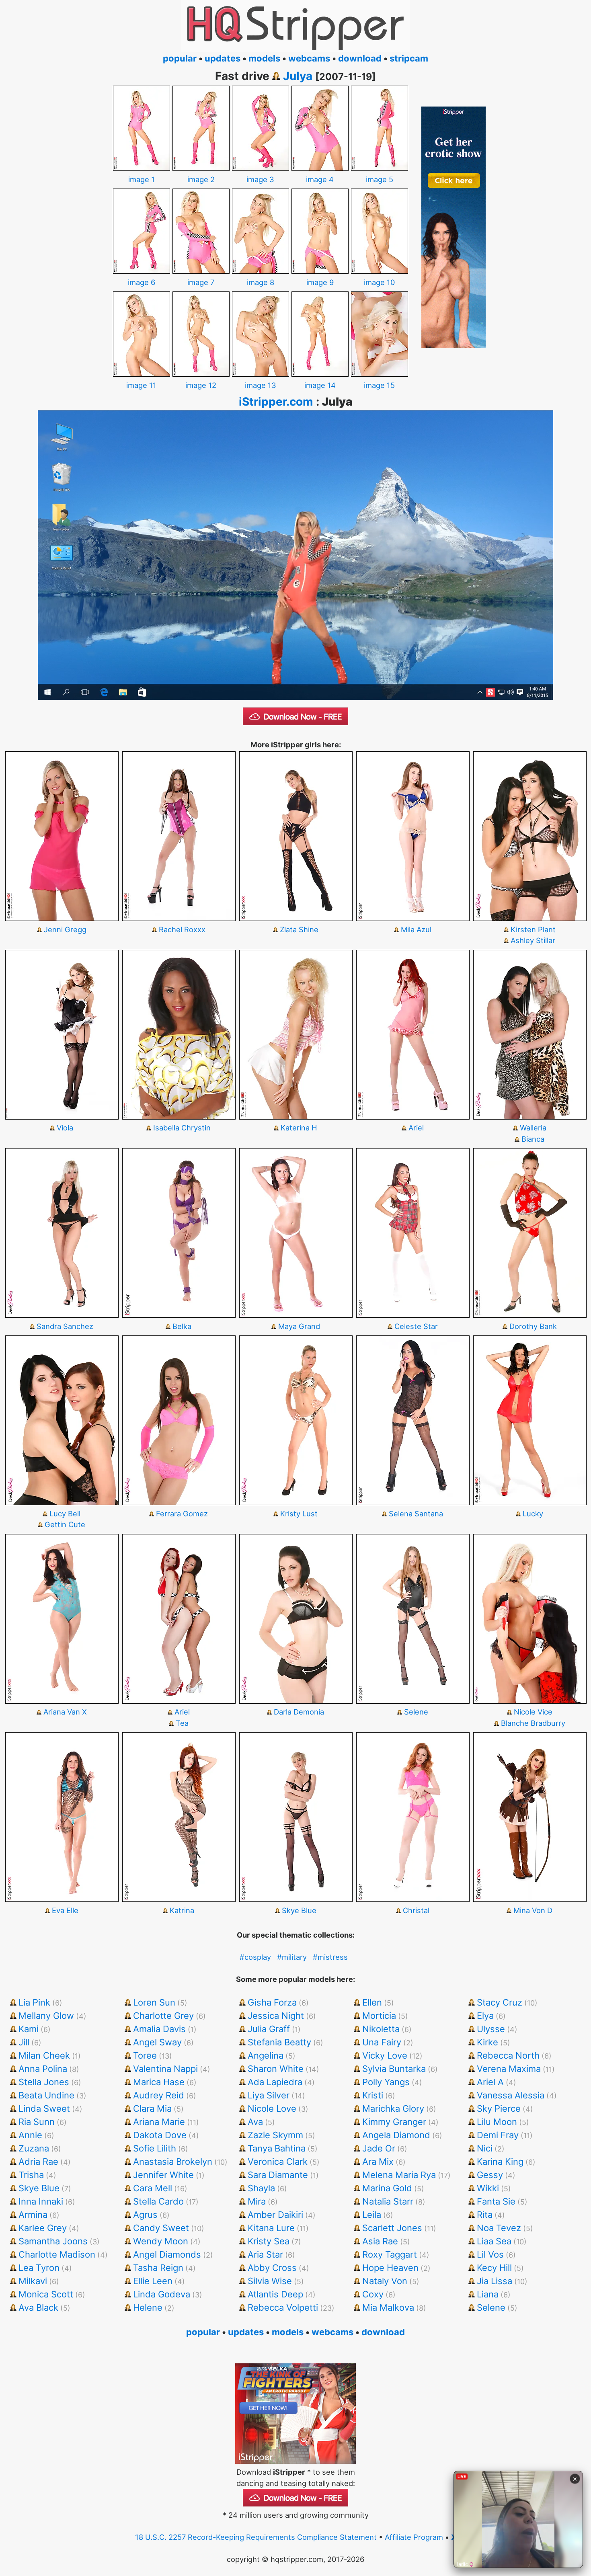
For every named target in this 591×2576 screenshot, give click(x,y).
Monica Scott (46, 2294)
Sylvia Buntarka (394, 2069)
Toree (145, 2055)
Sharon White (276, 2069)
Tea (182, 1723)
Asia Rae (380, 2241)
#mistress (330, 1957)
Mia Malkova (388, 2307)
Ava (255, 2122)
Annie (30, 2135)
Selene (416, 1712)
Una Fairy (382, 2042)
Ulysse (491, 2029)
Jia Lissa (495, 2281)
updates (223, 58)
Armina (33, 2215)
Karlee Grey (43, 2228)
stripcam (409, 58)
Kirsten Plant (533, 929)
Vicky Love (385, 2055)
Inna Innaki (41, 2201)
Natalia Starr (388, 2201)
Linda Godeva (162, 2294)
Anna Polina (43, 2069)
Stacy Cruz (500, 2002)
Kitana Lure (271, 2228)
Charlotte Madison (57, 2254)
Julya (298, 76)
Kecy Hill (494, 2268)
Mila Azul (416, 929)
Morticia (379, 2016)
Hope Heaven (390, 2268)
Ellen (372, 2002)
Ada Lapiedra (275, 2082)
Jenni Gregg (65, 929)
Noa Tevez (499, 2228)
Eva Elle (65, 1910)
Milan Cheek (44, 2055)
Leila (372, 2215)
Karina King (500, 2162)
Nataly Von (385, 2281)
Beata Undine (46, 2095)
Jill (24, 2042)
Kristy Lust (299, 1514)
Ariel (416, 1128)
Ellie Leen (153, 2281)
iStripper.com (276, 402)
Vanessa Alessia (511, 2095)
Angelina (266, 2055)
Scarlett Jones (392, 2228)
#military (292, 1957)
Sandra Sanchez (65, 1326)
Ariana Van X (65, 1712)
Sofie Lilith (155, 2148)
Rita (485, 2215)
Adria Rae (38, 2162)
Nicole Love (272, 2108)
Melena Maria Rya (399, 2175)
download (360, 58)
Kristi (373, 2095)
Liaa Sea (494, 2241)
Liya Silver (269, 2095)
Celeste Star (416, 1326)
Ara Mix (378, 2162)
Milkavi (33, 2281)
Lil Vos (490, 2254)
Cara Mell (153, 2188)
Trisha (31, 2175)
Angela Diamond (396, 2135)
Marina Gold (387, 2188)
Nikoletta (381, 2029)
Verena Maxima (509, 2069)
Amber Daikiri (275, 2215)
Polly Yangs (386, 2082)
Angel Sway (157, 2042)
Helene (148, 2307)
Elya (485, 2016)
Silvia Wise (270, 2281)
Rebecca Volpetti (283, 2307)
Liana (488, 2294)
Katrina (182, 1910)
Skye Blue (299, 1910)
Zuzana (34, 2148)
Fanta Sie (496, 2201)
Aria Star (265, 2254)
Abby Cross (272, 2268)
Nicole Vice (533, 1712)
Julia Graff (269, 2029)
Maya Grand (299, 1326)
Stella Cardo (158, 2201)
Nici (485, 2148)
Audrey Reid (159, 2095)
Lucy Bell (65, 1514)
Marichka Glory (393, 2108)
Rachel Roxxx (182, 929)
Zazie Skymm (275, 2135)
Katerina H (299, 1128)
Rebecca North (508, 2055)
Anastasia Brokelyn (173, 2162)
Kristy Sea (269, 2241)
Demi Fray (498, 2135)
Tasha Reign (158, 2268)
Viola (65, 1128)
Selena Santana (416, 1514)
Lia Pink (34, 2002)
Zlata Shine (299, 929)
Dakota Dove (160, 2135)
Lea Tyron (39, 2268)
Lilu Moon (497, 2122)
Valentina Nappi (165, 2069)
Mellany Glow (46, 2016)
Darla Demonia (299, 1712)
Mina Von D (533, 1910)
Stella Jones (44, 2082)
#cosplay (255, 1957)
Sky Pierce (499, 2108)
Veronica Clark (278, 2162)
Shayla (261, 2188)
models (264, 58)
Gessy (490, 2175)
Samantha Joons (53, 2241)
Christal (416, 1910)
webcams (309, 58)
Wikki (488, 2188)
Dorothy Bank (533, 1326)
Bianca (533, 1139)
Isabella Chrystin (182, 1128)
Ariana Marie (159, 2122)
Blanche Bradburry (533, 1723)
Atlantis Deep (275, 2294)
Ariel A (490, 2082)
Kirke (487, 2042)
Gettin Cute (65, 1524)
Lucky (533, 1514)
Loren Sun (154, 2002)
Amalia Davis (159, 2029)
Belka (182, 1326)
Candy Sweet (161, 2228)
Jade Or (379, 2148)
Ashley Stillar (533, 940)
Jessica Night (276, 2016)
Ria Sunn (37, 2122)
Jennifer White (163, 2175)
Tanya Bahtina (277, 2148)
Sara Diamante (278, 2175)
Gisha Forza (272, 2002)
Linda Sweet (44, 2108)
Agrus (145, 2215)
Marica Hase (159, 2082)
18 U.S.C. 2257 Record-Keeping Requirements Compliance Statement (256, 2537)
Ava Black (38, 2307)
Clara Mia (152, 2108)
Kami (29, 2029)
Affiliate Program (414, 2537)
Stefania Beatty (279, 2042)
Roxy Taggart (390, 2254)
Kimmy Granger (394, 2122)
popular (180, 58)
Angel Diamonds (167, 2254)
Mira (257, 2201)
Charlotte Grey (163, 2016)
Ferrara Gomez (182, 1514)
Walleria (533, 1128)
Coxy (373, 2294)
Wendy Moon (161, 2241)
